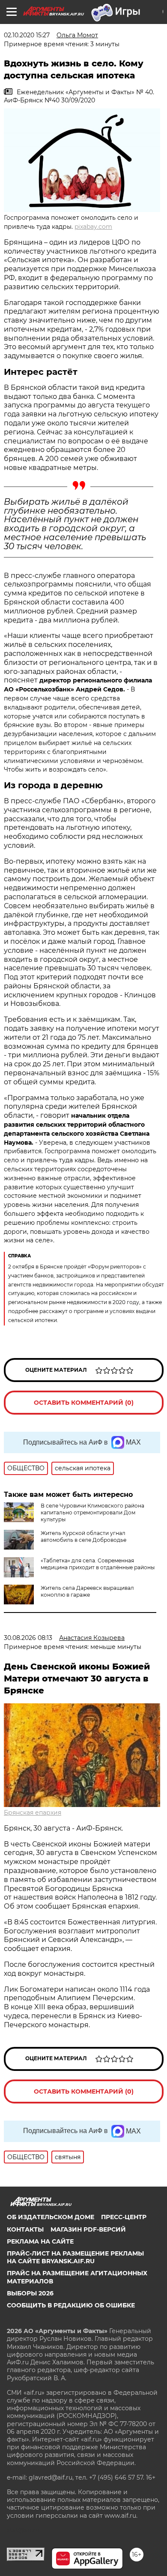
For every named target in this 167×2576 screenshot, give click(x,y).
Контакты (25, 2229)
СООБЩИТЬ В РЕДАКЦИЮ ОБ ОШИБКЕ (71, 2305)
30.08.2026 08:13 (28, 1638)
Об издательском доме (51, 2217)
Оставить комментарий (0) (84, 1403)
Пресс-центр (124, 2217)
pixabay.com (93, 227)
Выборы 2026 (30, 2293)
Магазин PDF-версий (88, 2229)
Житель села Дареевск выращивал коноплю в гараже (87, 1591)
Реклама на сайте (40, 2241)
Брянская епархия (33, 1813)
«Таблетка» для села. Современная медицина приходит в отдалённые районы (98, 1564)
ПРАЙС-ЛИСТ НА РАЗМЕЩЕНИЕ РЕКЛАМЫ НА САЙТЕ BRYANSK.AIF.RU (75, 2257)
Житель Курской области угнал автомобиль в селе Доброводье (83, 1536)
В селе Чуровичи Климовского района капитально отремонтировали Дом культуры (92, 1512)
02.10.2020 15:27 (27, 35)
